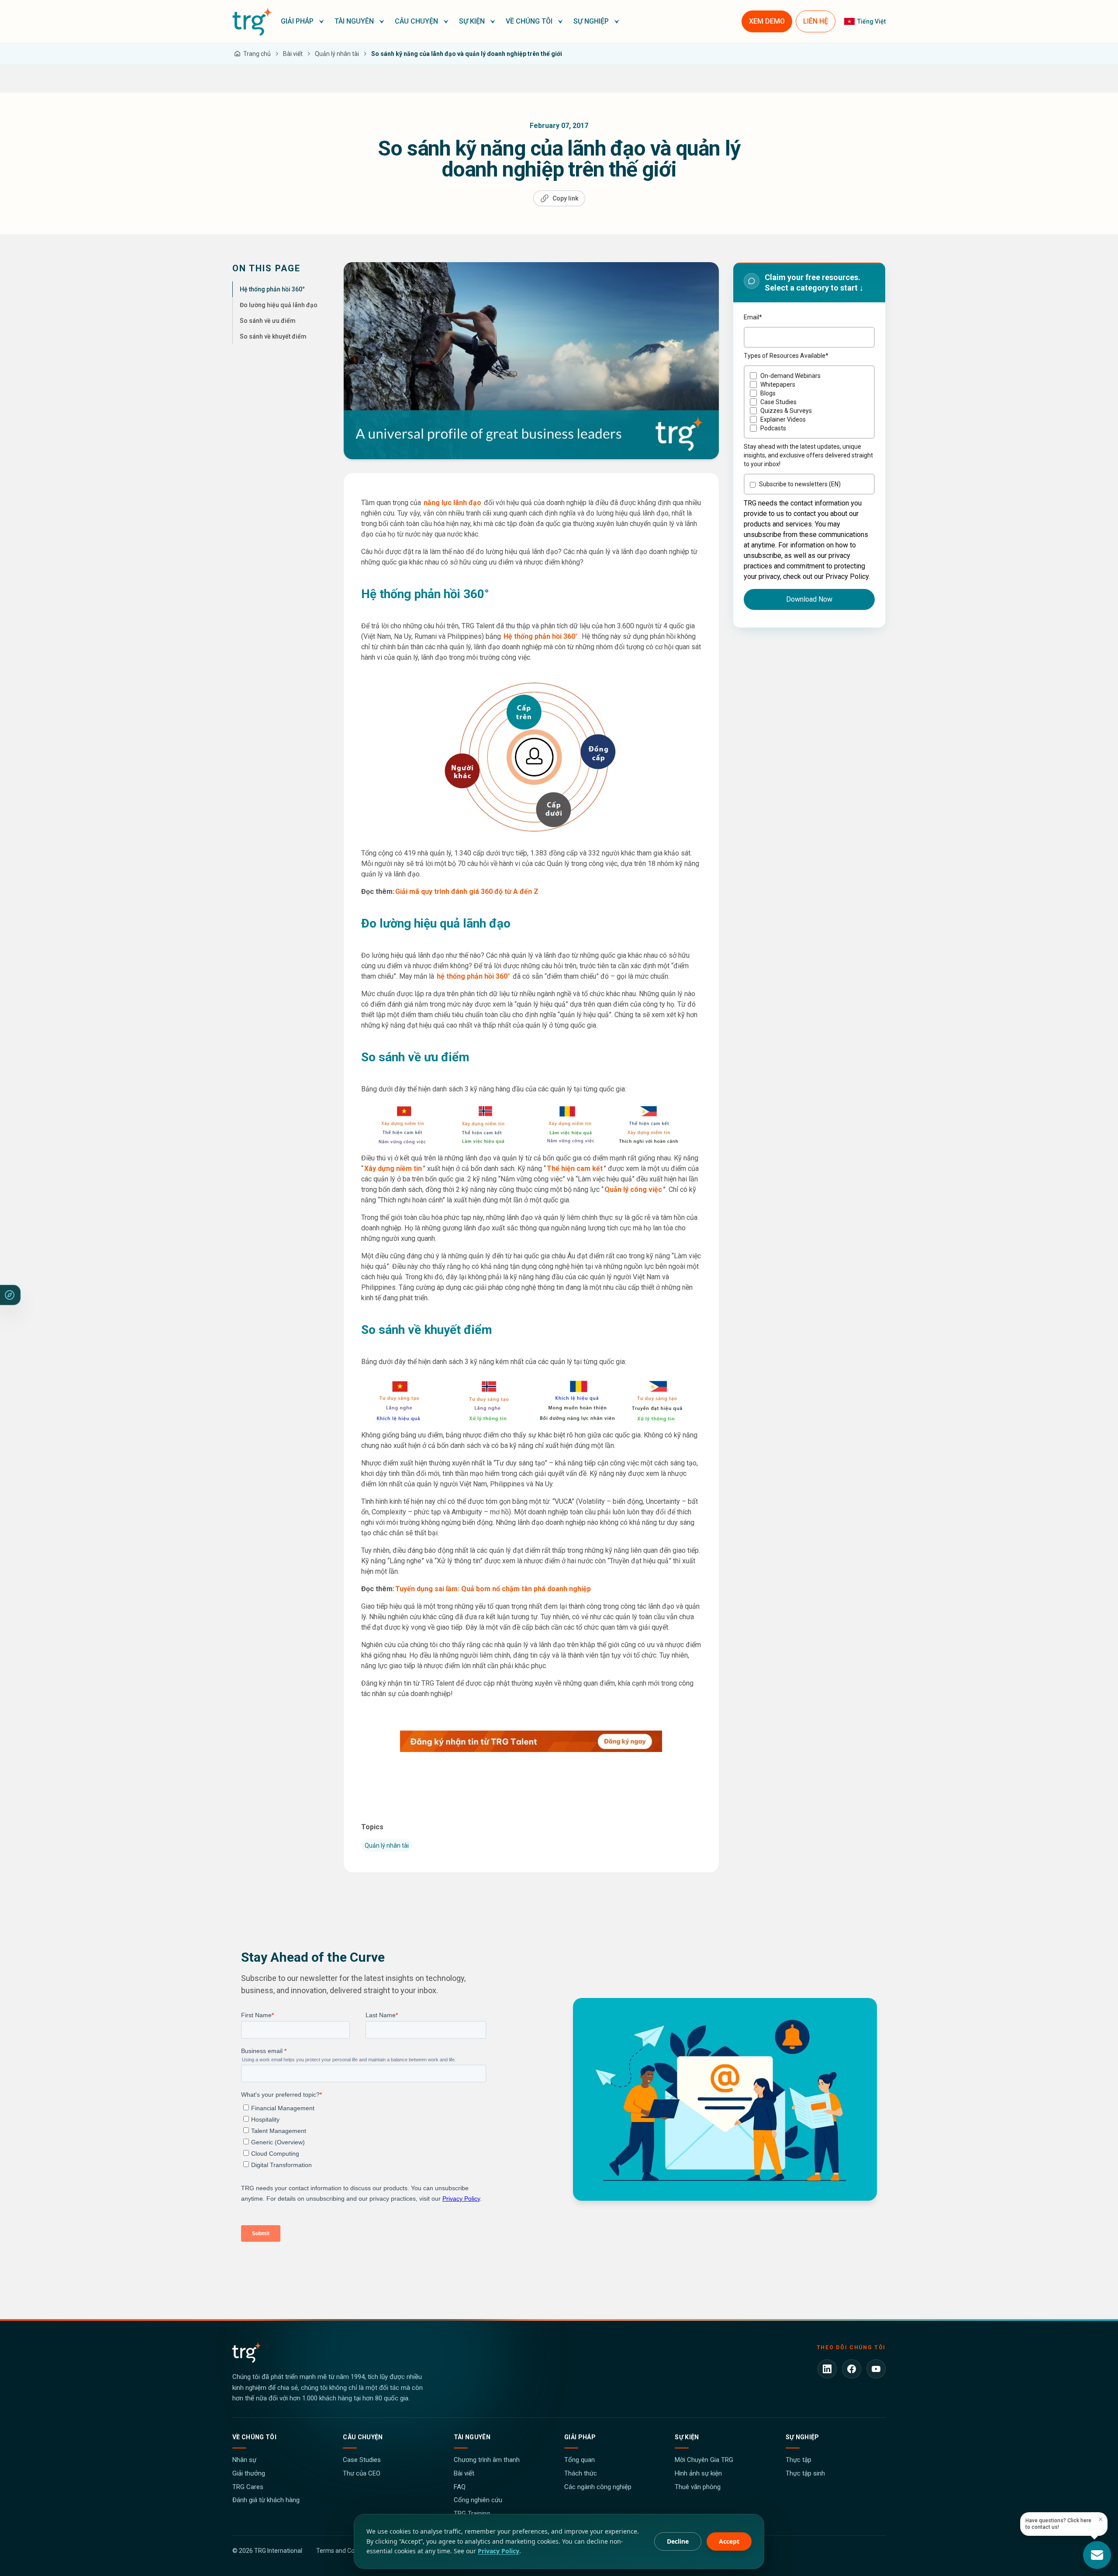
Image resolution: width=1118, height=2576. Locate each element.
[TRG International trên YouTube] (876, 2369)
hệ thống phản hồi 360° (473, 976)
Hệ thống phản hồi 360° (272, 289)
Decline (678, 2541)
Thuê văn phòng (698, 2487)
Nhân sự (244, 2460)
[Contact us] (1097, 2555)
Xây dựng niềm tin (393, 1169)
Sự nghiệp (802, 2437)
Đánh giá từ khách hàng (266, 2500)
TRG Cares (248, 2487)
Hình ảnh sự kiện (698, 2473)
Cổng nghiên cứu (478, 2500)
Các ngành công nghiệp (598, 2487)
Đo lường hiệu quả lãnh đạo (279, 305)
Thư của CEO (362, 2473)
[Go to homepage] (252, 21)
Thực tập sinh (805, 2473)
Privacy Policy (499, 2551)
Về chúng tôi (254, 2437)
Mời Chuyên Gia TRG (704, 2460)
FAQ (460, 2487)
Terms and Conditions (346, 2551)
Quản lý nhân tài (387, 1845)
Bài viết (464, 2473)
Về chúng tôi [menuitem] (529, 21)
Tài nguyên (472, 2437)
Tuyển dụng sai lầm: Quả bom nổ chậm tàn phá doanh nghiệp (493, 1589)
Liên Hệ (816, 21)
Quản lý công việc (633, 1189)
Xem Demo (767, 21)
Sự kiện (687, 2437)
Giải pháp (580, 2437)
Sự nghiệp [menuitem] (591, 21)
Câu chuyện (363, 2437)
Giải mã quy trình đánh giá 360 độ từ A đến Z (467, 892)
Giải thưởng (249, 2473)
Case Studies (362, 2460)
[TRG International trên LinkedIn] (827, 2369)
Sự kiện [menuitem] (472, 21)
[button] (302, 21)
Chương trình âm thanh (487, 2460)
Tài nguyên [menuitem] (354, 21)
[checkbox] (809, 402)
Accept (729, 2541)
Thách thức (581, 2473)
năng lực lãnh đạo (452, 503)
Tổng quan (580, 2460)
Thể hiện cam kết (575, 1169)
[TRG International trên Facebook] (852, 2369)
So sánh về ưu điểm (268, 321)
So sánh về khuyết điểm (273, 336)
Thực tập (799, 2460)
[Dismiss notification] (1101, 2519)
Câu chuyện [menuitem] (416, 21)
